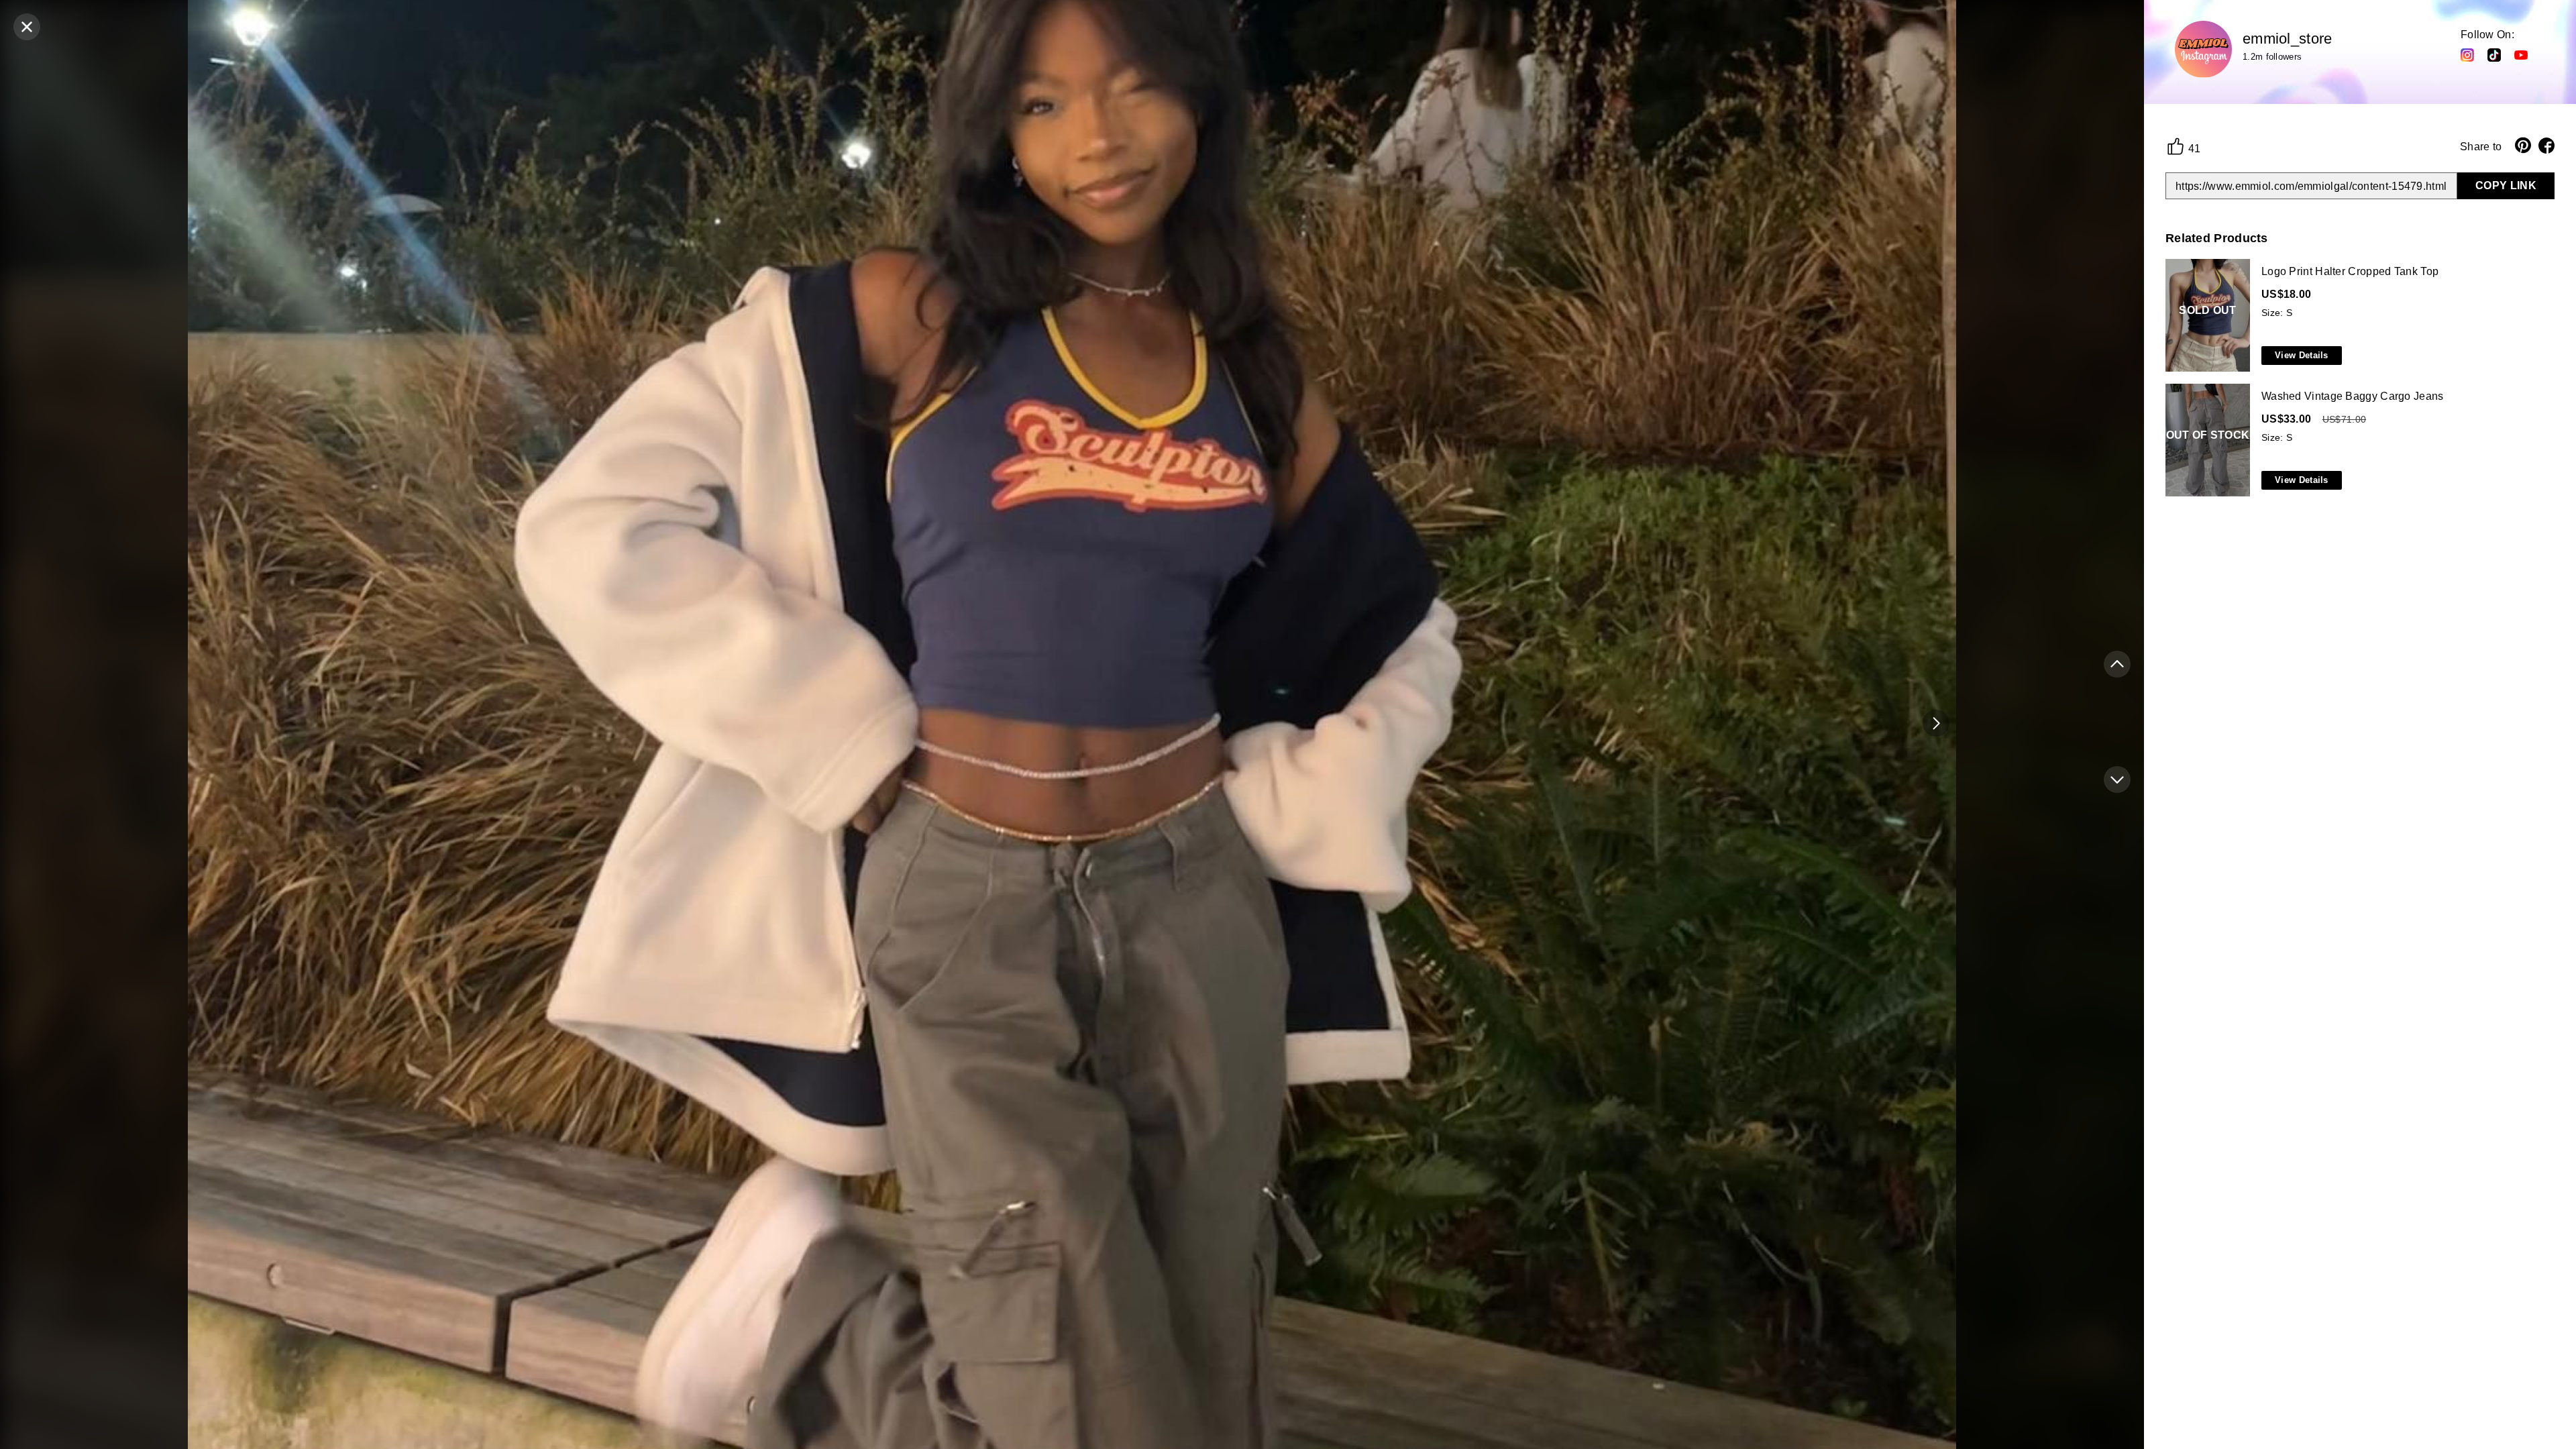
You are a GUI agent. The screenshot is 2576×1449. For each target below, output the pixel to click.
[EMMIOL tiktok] (2494, 54)
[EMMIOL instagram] (2467, 54)
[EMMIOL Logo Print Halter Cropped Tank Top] (2357, 316)
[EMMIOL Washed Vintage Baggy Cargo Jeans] (2357, 441)
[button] (1936, 723)
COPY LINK (2506, 185)
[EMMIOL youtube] (2521, 54)
